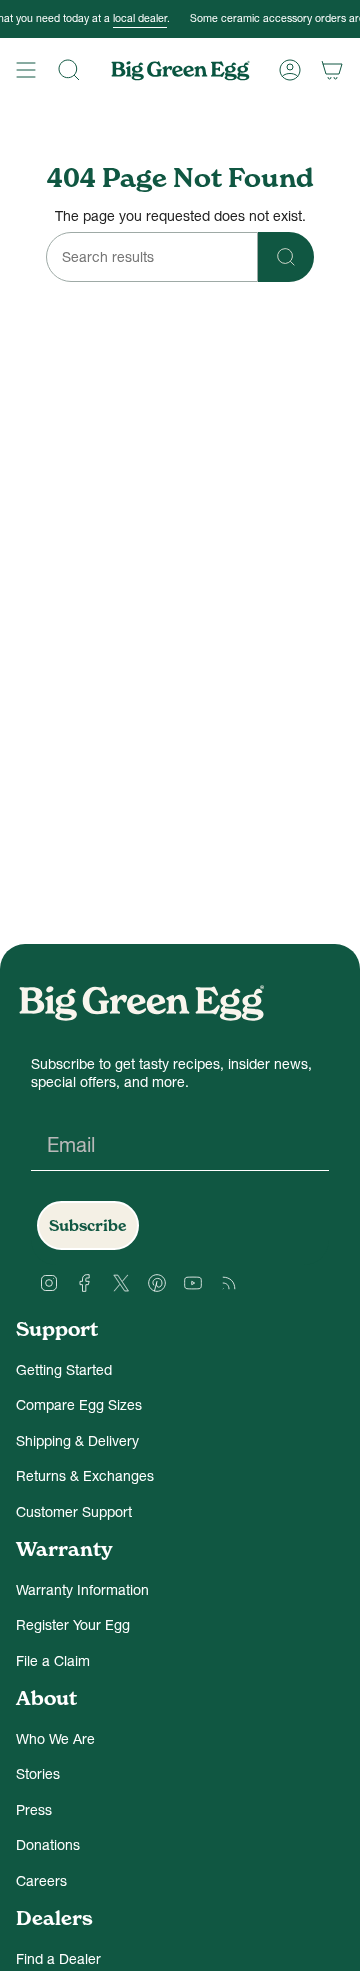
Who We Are (55, 1739)
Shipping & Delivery (77, 1441)
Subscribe (88, 1225)
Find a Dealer (58, 1959)
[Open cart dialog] (332, 70)
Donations (48, 1845)
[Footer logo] (141, 1003)
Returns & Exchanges (85, 1476)
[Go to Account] (290, 70)
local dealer (128, 18)
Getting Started (64, 1370)
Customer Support (74, 1512)
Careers (41, 1881)
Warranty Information (82, 1590)
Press (34, 1810)
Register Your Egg (73, 1625)
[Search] (69, 70)
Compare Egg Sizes (79, 1405)
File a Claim (53, 1661)
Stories (38, 1774)
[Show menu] (26, 70)
